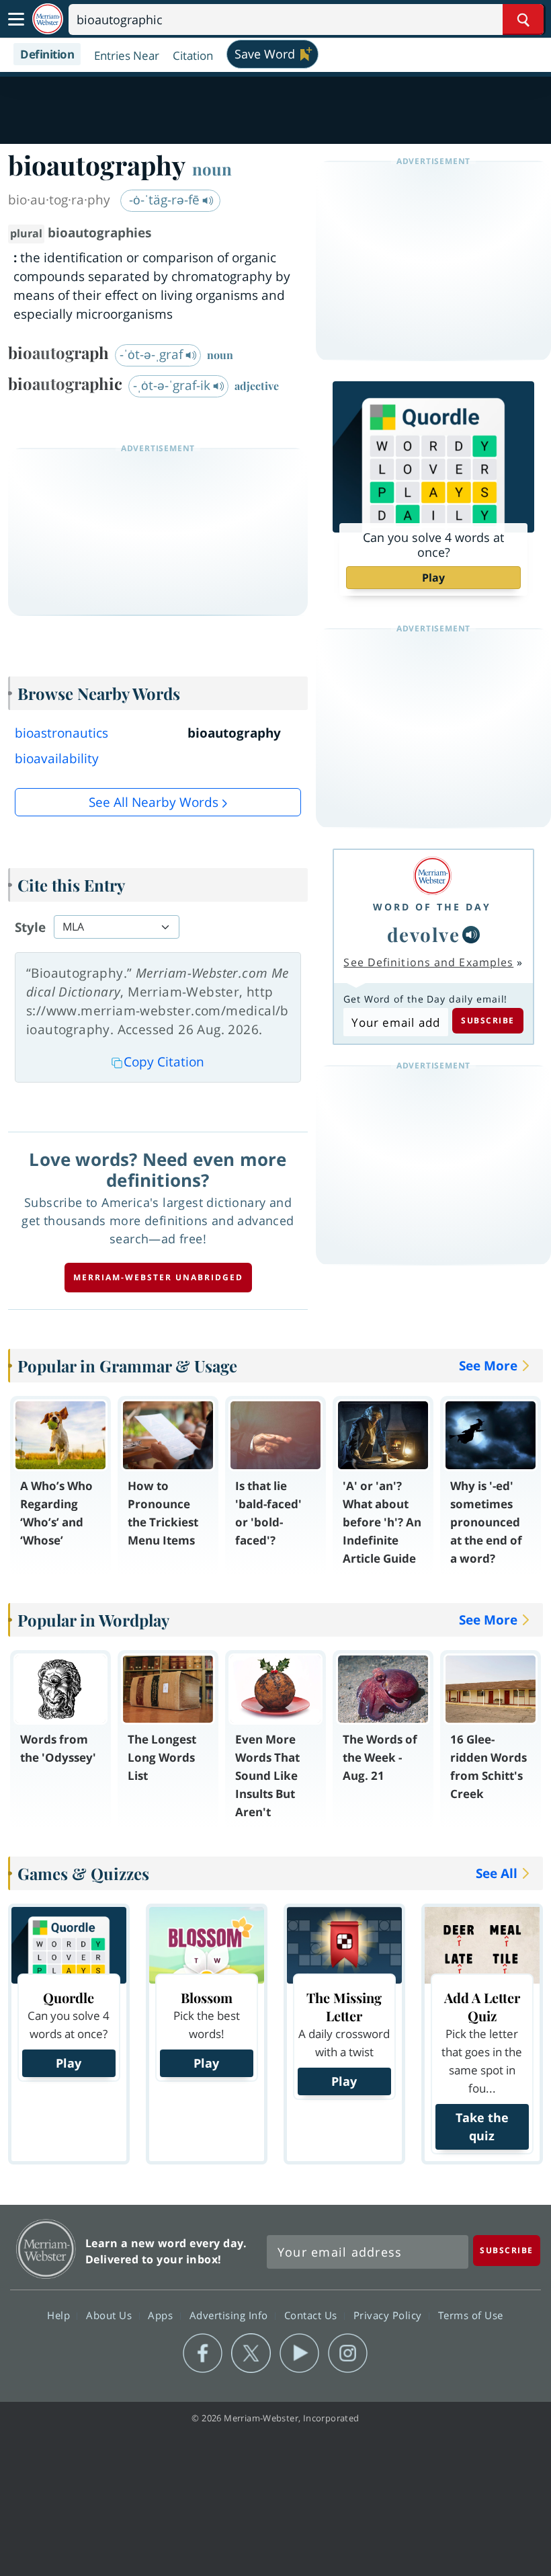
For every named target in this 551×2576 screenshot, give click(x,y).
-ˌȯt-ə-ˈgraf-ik (173, 385)
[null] (471, 935)
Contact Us (312, 2314)
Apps (162, 2314)
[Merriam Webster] (432, 876)
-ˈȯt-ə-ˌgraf (153, 354)
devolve (424, 934)
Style (30, 927)
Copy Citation (164, 1062)
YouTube (299, 2353)
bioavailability (57, 758)
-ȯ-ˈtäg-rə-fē (166, 200)
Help (60, 2314)
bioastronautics (61, 733)
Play (433, 578)
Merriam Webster (46, 2249)
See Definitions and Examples (428, 962)
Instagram (348, 2353)
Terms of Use (471, 2314)
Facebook (203, 2353)
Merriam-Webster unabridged (158, 1277)
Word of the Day (432, 907)
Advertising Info (230, 2314)
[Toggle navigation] (16, 19)
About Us (111, 2314)
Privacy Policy (389, 2314)
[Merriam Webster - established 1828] (48, 19)
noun (212, 169)
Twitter (251, 2353)
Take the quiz (482, 2126)
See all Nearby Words (154, 802)
